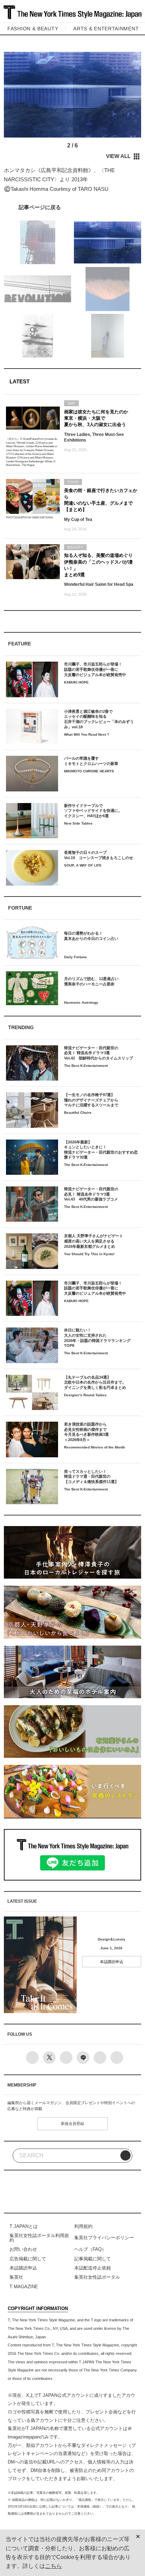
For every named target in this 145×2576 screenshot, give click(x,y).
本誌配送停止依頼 (93, 2268)
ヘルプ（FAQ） (90, 2249)
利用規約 (83, 2226)
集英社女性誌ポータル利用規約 (39, 2238)
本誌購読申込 (112, 1962)
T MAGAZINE (24, 2287)
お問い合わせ (23, 2249)
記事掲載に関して (93, 2259)
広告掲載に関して (28, 2259)
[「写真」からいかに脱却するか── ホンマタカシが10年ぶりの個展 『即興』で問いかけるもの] (72, 207)
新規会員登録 (72, 2124)
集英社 (16, 2277)
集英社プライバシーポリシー (104, 2238)
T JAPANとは (24, 2226)
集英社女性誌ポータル (97, 2277)
